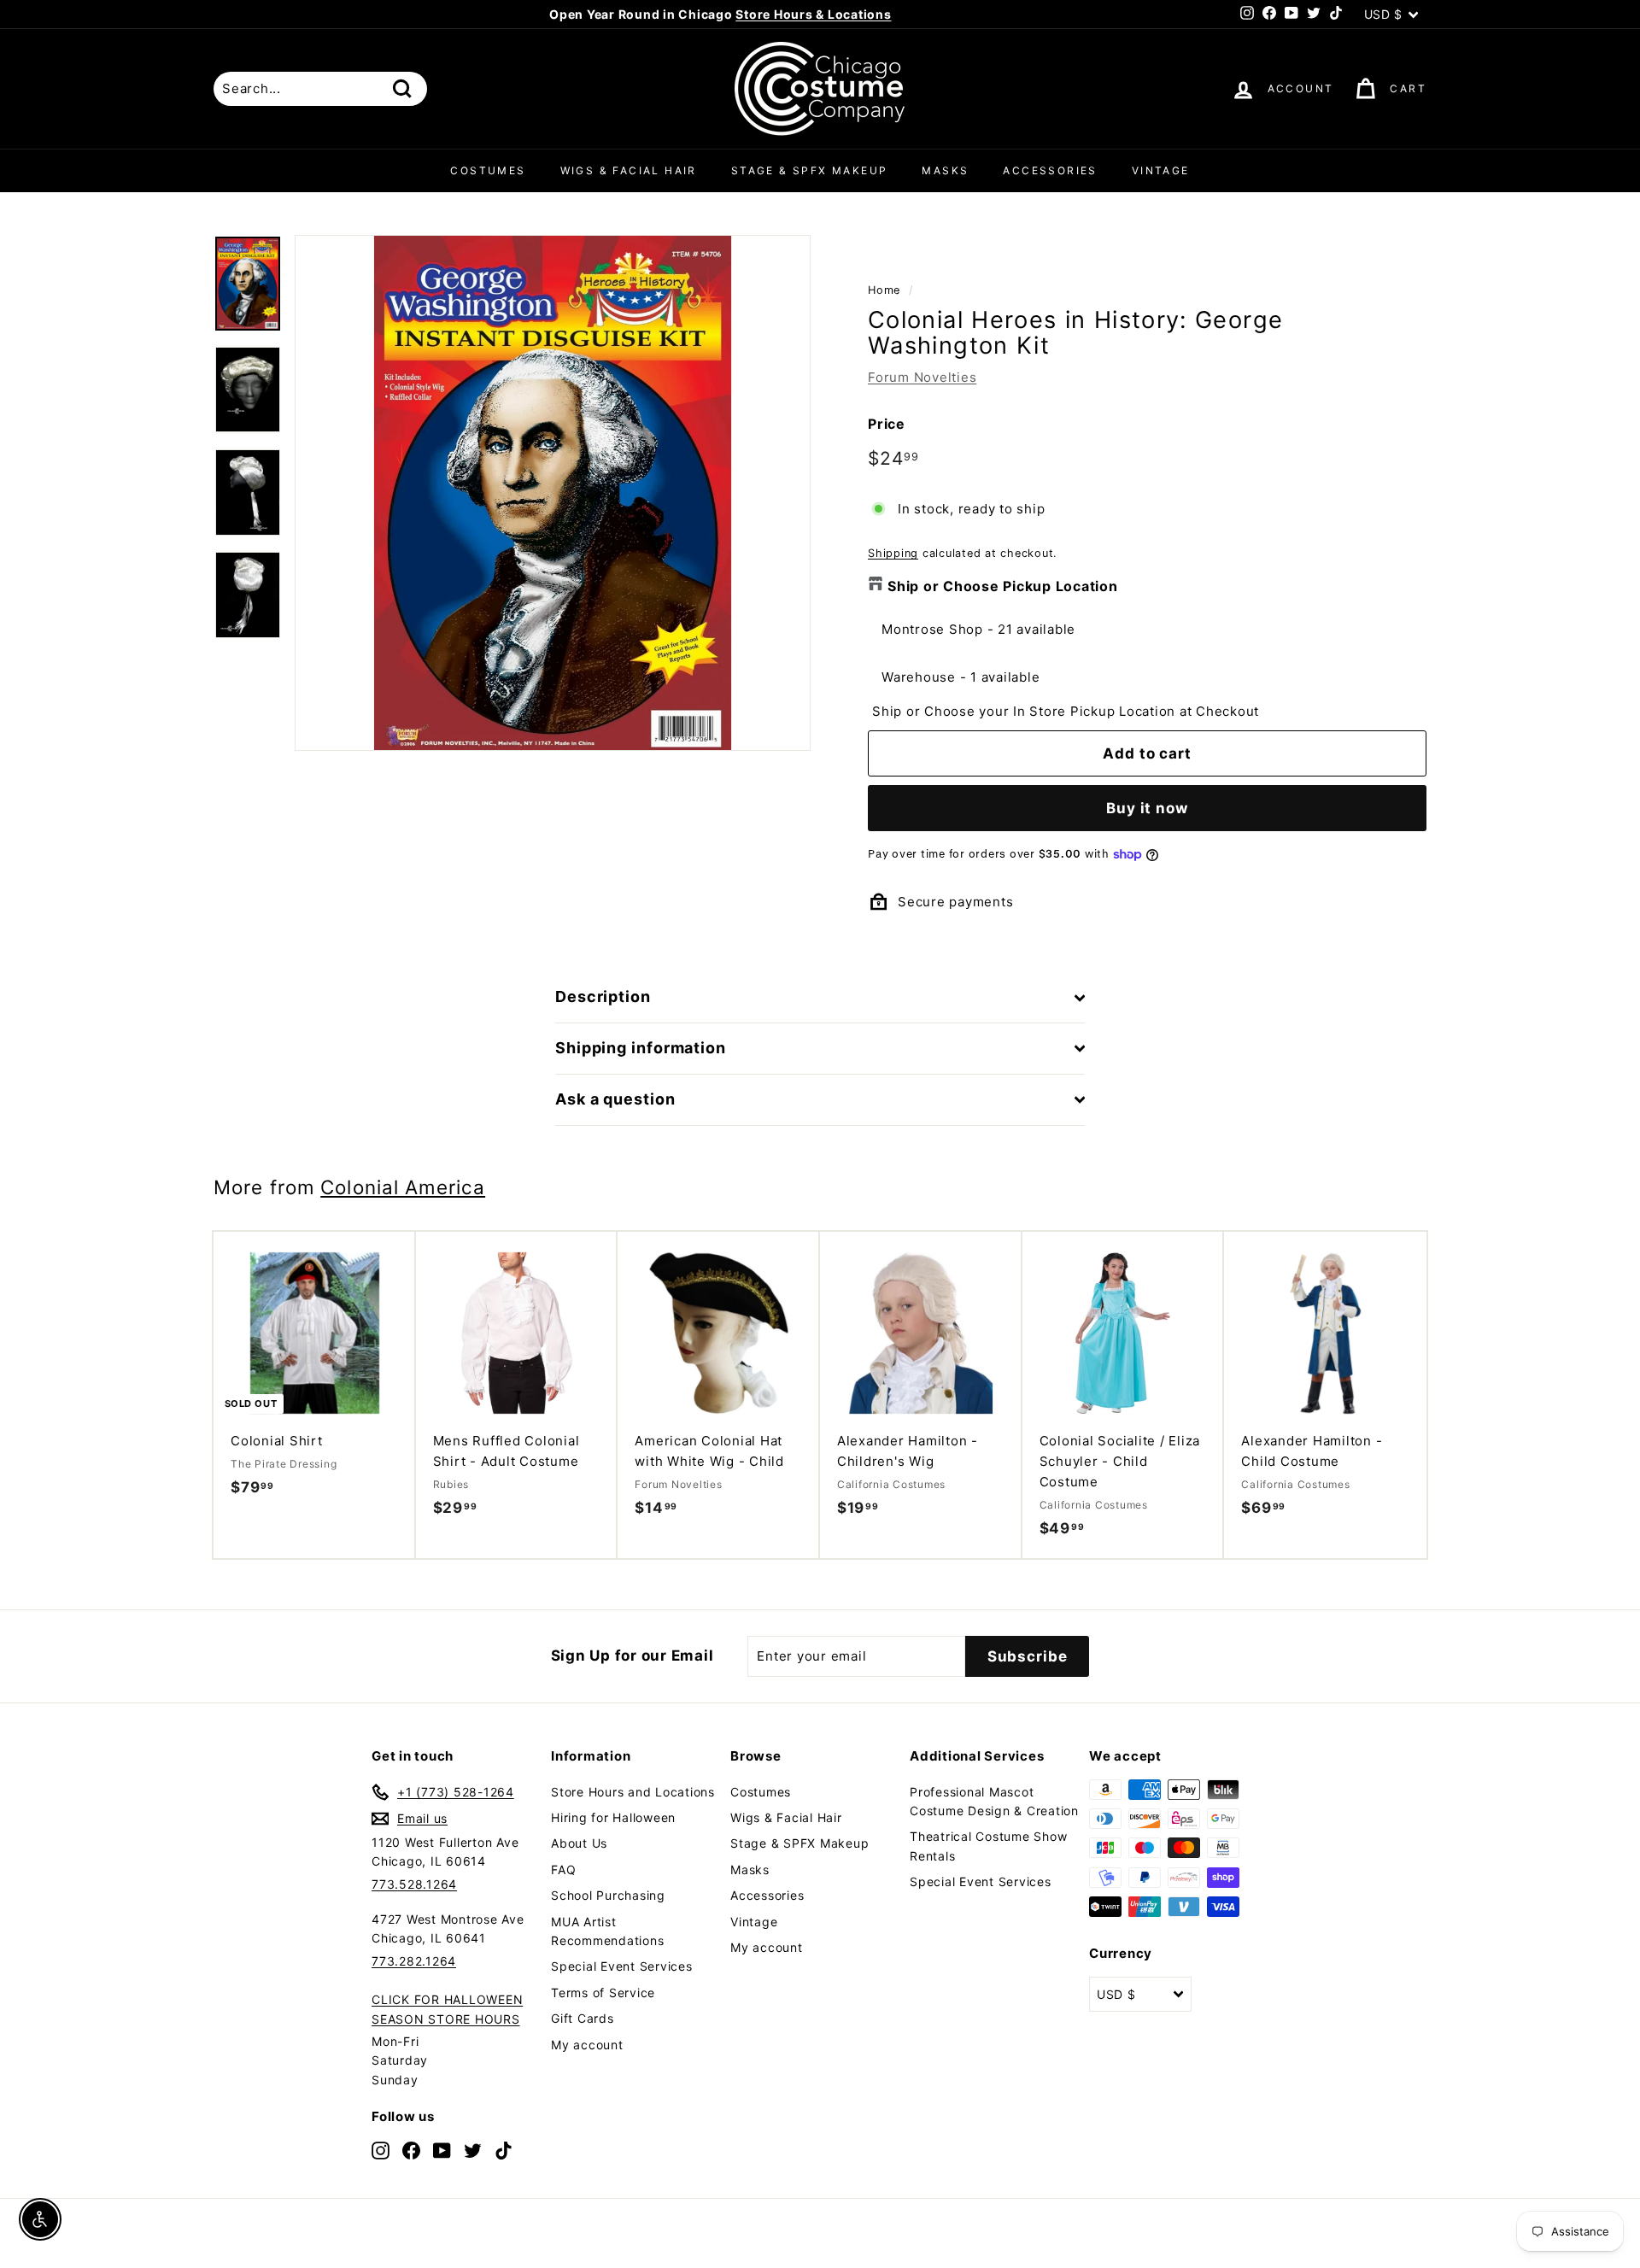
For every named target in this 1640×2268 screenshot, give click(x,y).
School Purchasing (608, 1895)
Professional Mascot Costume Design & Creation (994, 1801)
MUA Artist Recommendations (607, 1931)
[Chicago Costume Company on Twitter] (473, 2150)
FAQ (563, 1869)
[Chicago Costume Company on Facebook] (411, 2150)
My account (587, 2045)
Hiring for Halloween (613, 1817)
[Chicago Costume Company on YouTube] (442, 2150)
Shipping (893, 553)
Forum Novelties (922, 377)
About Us (579, 1843)
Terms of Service (603, 1993)
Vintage (1161, 170)
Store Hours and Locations (633, 1792)
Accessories (1050, 170)
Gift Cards (583, 2018)
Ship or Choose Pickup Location (1003, 586)
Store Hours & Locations (813, 14)
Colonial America (403, 1187)
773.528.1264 (414, 1884)
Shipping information (641, 1048)
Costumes (488, 170)
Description (603, 996)
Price (887, 424)
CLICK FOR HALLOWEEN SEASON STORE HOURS (447, 2009)
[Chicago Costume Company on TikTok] (504, 2150)
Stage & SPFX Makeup (810, 170)
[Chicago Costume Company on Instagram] (381, 2150)
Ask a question (615, 1099)
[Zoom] (553, 493)
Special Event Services (622, 1966)
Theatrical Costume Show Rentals (988, 1846)
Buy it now (1147, 808)
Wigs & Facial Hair (629, 170)
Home (884, 290)
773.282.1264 (414, 1961)
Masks (945, 170)
